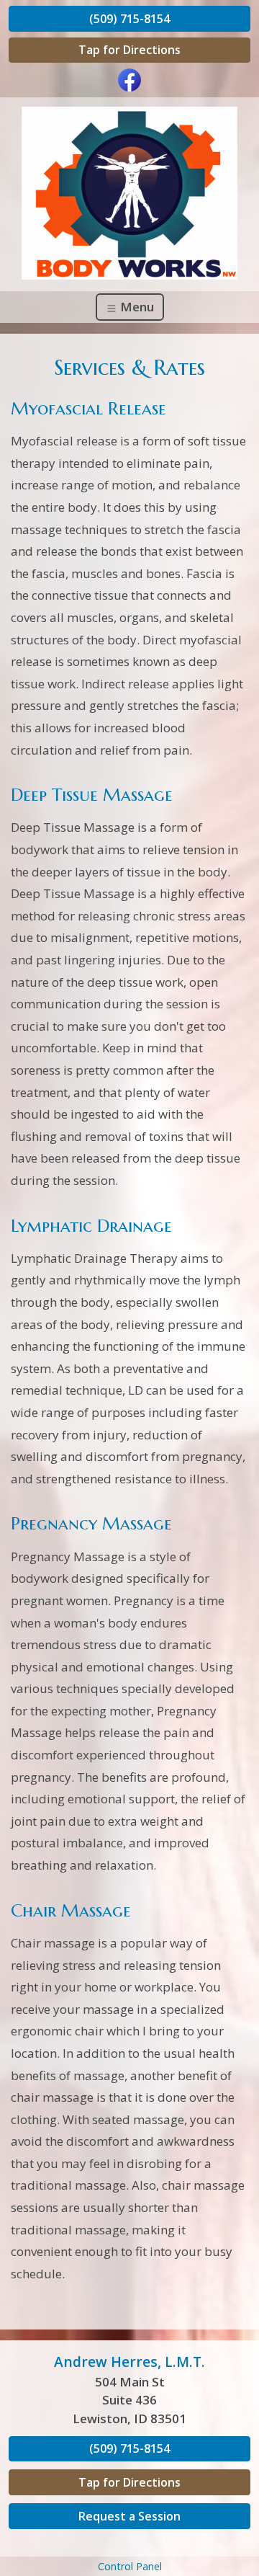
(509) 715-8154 (129, 19)
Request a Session (129, 2516)
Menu (136, 307)
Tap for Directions (129, 50)
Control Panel (130, 2566)
